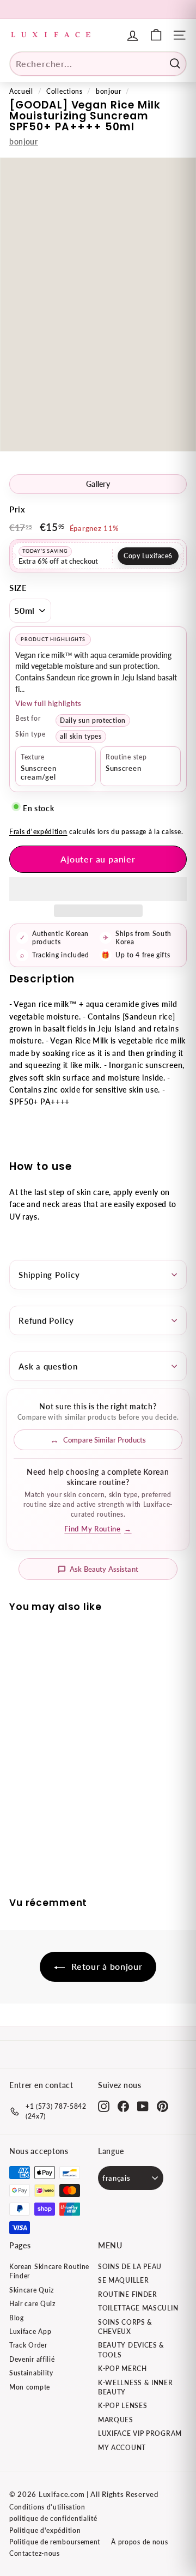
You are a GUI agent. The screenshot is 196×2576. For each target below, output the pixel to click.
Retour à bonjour (106, 1966)
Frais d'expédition (38, 832)
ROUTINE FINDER (128, 2294)
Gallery (98, 484)
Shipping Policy (49, 1275)
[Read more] (156, 35)
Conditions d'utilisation (47, 2507)
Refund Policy (46, 1320)
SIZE (18, 588)
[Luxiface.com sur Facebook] (123, 2106)
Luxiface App (30, 2331)
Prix (17, 509)
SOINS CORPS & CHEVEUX (125, 2327)
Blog (17, 2318)
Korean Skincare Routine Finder (49, 2271)
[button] (98, 889)
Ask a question (48, 1366)
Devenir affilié (32, 2359)
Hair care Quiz (32, 2304)
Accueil (21, 91)
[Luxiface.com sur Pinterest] (163, 2106)
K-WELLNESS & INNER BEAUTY (136, 2387)
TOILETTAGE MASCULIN (138, 2308)
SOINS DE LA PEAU (130, 2267)
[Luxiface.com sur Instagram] (104, 2106)
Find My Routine (98, 1529)
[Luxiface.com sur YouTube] (143, 2106)
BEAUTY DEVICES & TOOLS (131, 2350)
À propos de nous (139, 2542)
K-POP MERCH (122, 2369)
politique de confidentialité (53, 2518)
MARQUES (116, 2420)
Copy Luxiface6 (148, 556)
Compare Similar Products (105, 1440)
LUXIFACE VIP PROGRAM (140, 2433)
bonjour (109, 91)
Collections (65, 91)
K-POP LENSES (122, 2406)
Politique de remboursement (55, 2542)
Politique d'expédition (45, 2530)
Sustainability (31, 2373)
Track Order (28, 2345)
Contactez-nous (35, 2553)
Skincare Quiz (32, 2290)
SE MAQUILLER (123, 2280)
